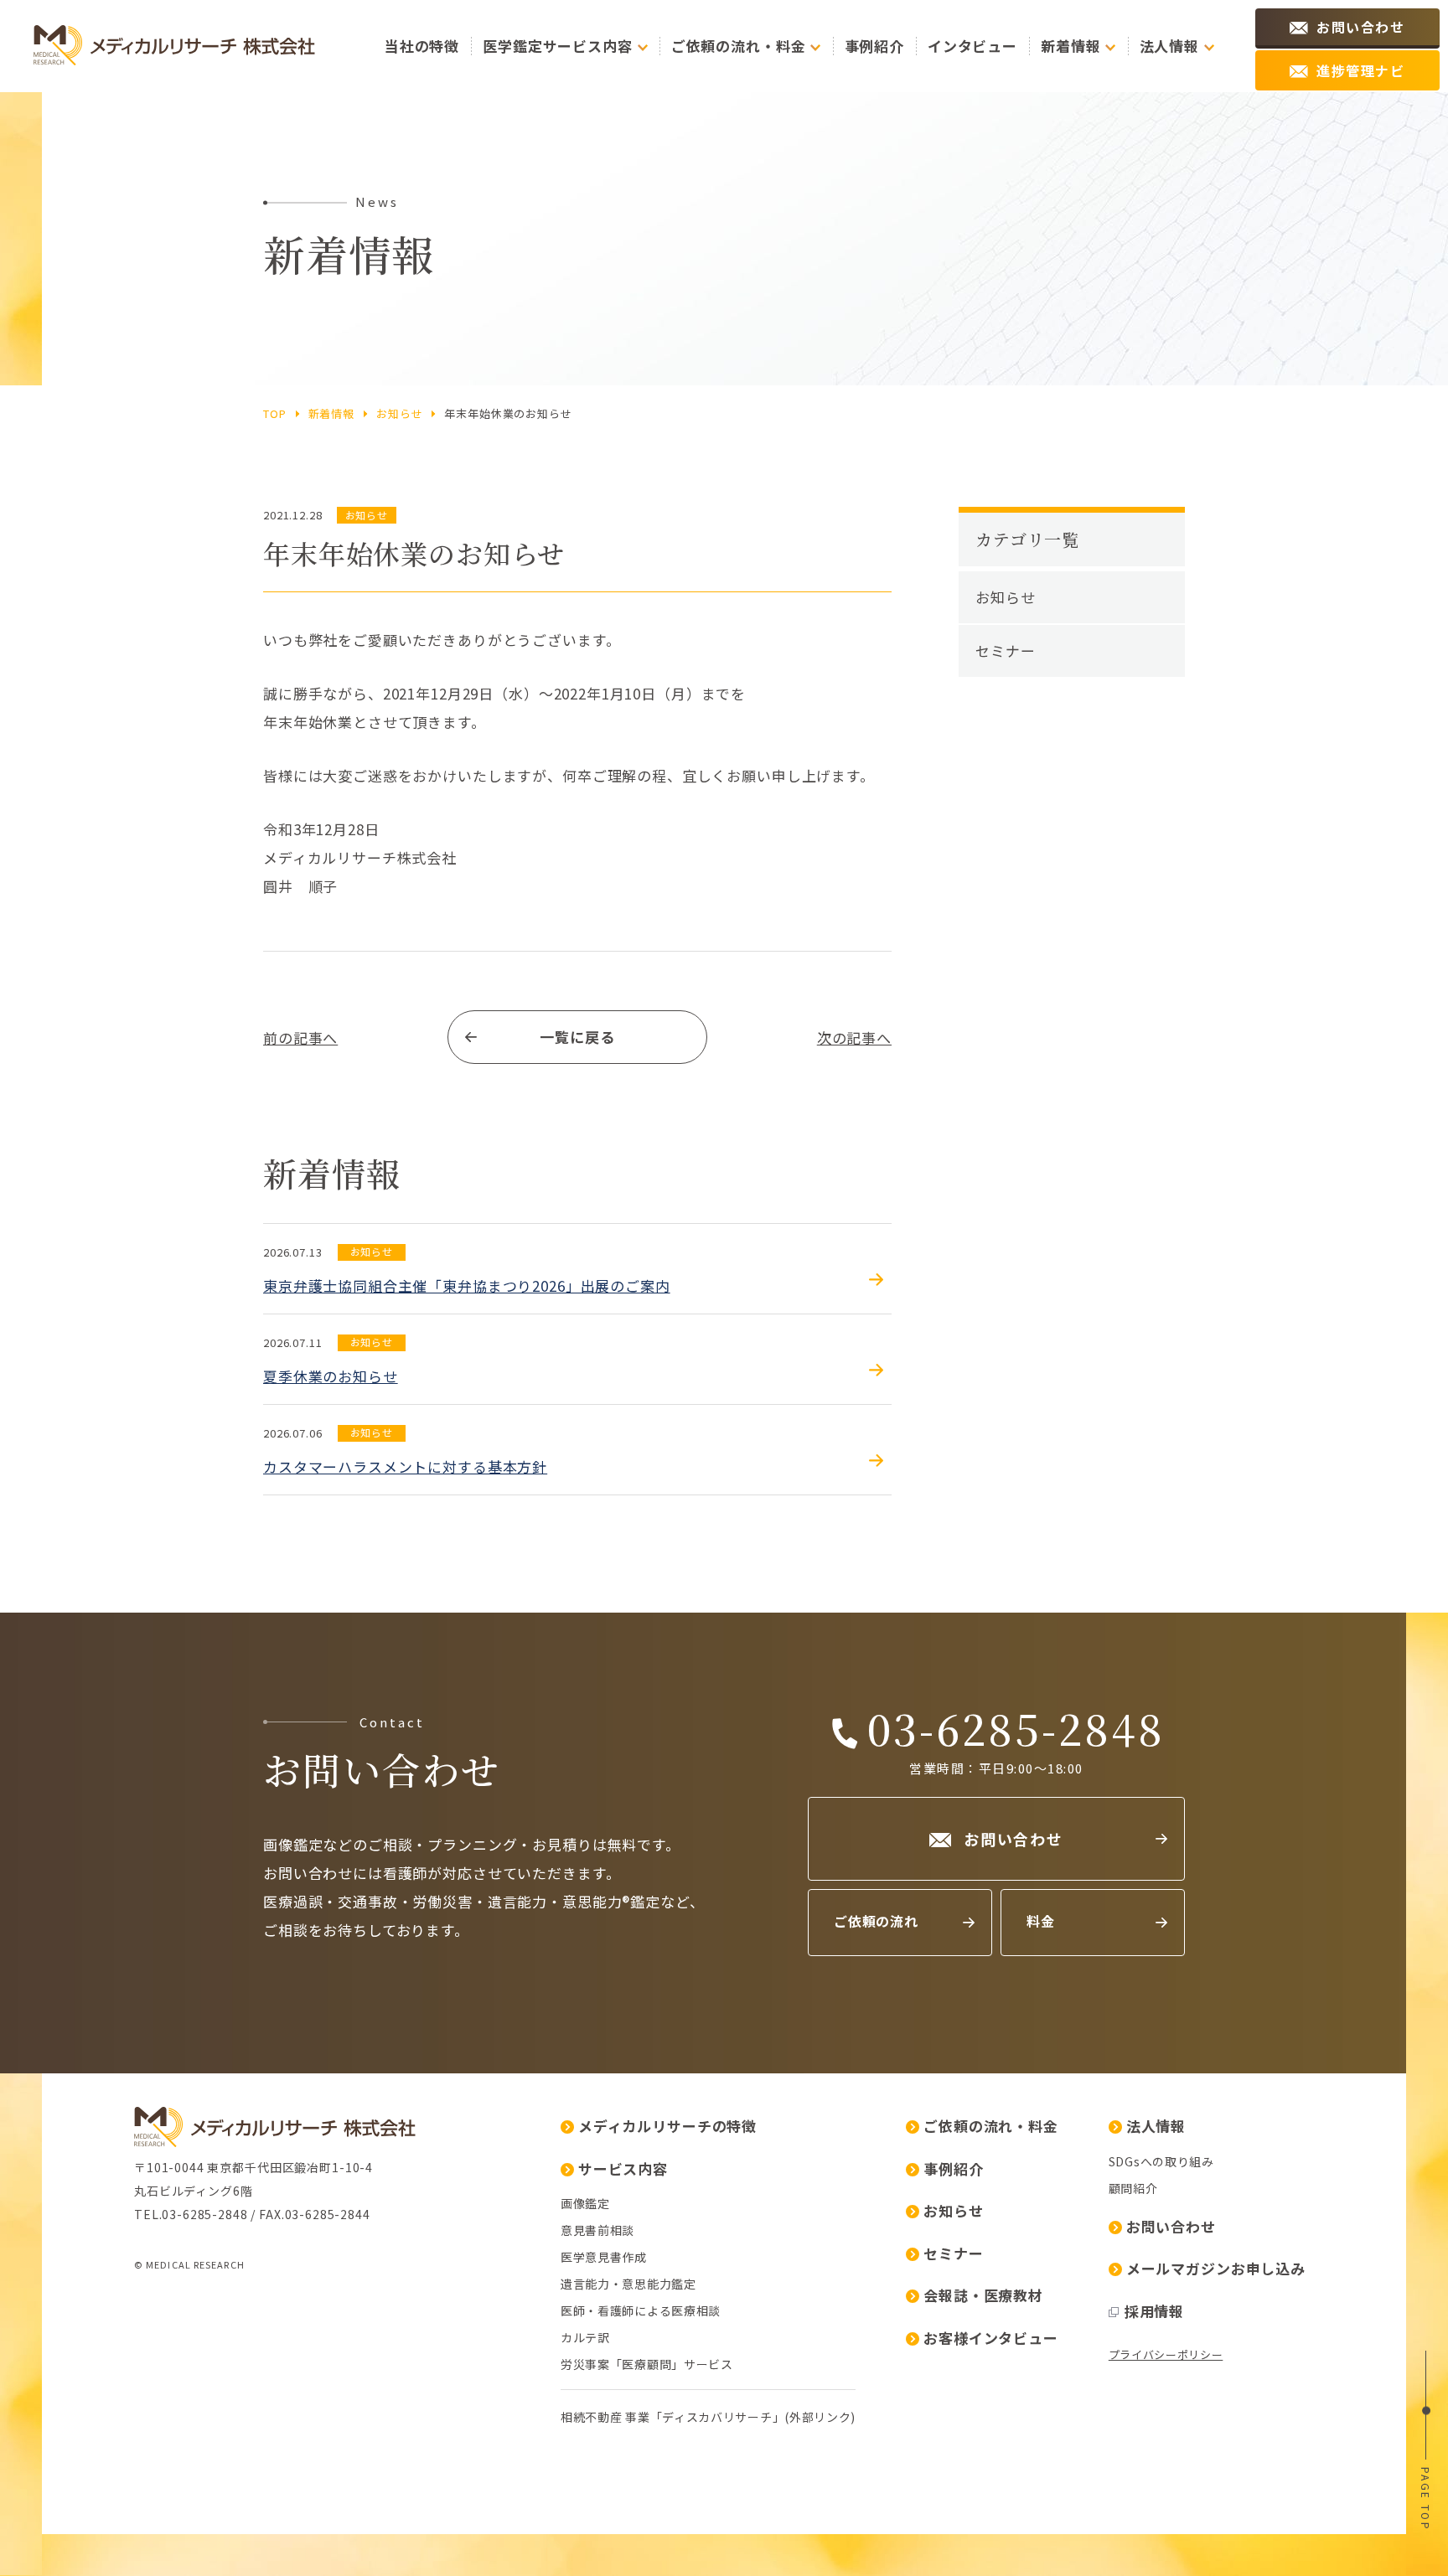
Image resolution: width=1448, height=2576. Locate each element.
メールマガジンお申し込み (1216, 2268)
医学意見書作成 (604, 2257)
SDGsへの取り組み (1161, 2161)
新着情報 (331, 413)
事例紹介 (874, 46)
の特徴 (422, 46)
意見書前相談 (597, 2230)
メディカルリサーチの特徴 (667, 2126)
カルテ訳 (585, 2337)
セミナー (1005, 650)
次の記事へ (854, 1038)
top (275, 413)
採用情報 (1154, 2311)
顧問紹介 (1133, 2188)
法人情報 (1156, 2126)
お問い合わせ (1171, 2226)
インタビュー (972, 46)
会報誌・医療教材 (983, 2295)
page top (1426, 2499)
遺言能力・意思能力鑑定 (628, 2284)
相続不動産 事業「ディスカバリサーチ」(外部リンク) (708, 2417)
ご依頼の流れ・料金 (991, 2126)
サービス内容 (623, 2168)
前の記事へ (300, 1038)
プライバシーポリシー (1166, 2354)
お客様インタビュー (991, 2338)
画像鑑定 (585, 2203)
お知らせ (399, 413)
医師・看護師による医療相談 (641, 2310)
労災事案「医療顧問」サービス (647, 2364)
